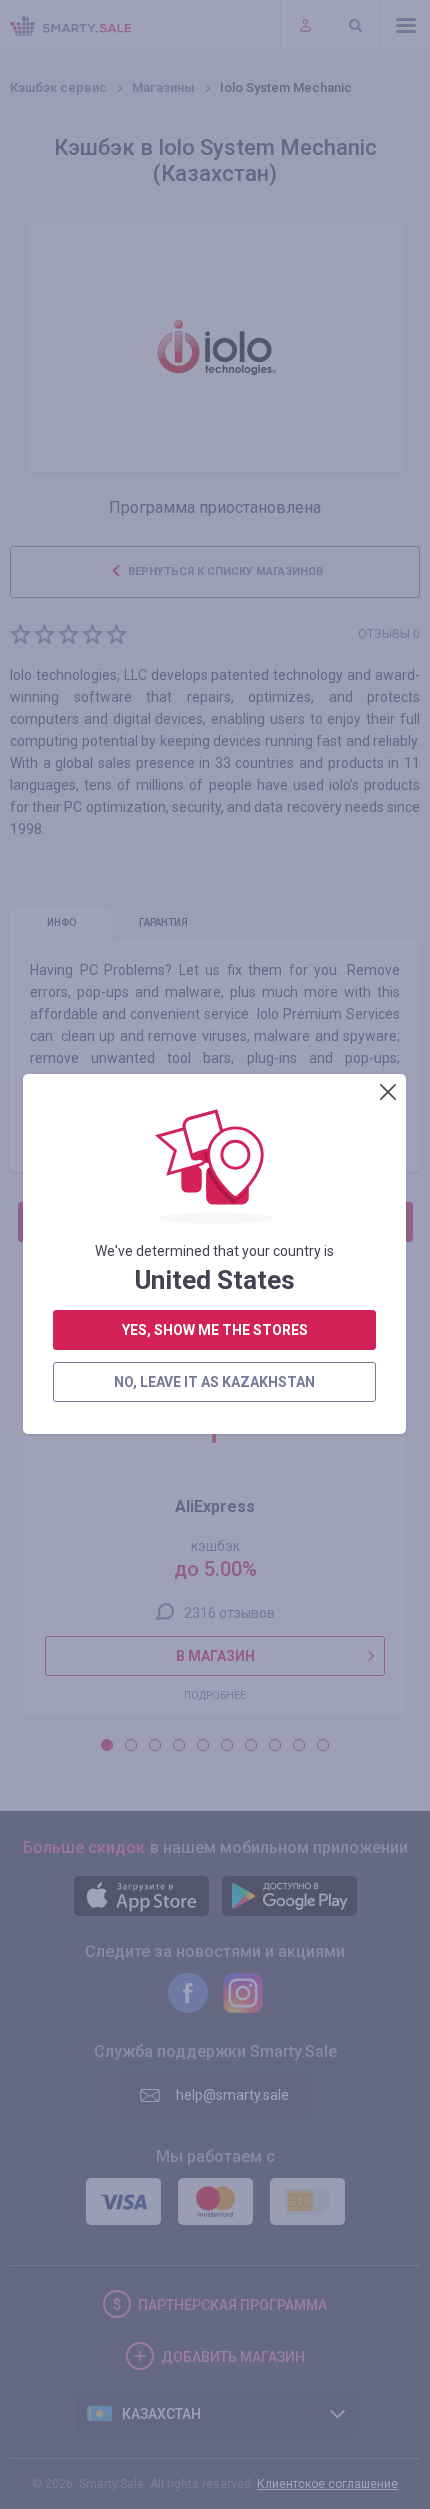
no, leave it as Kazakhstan (214, 1382)
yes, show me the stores (215, 1330)
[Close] (388, 1092)
